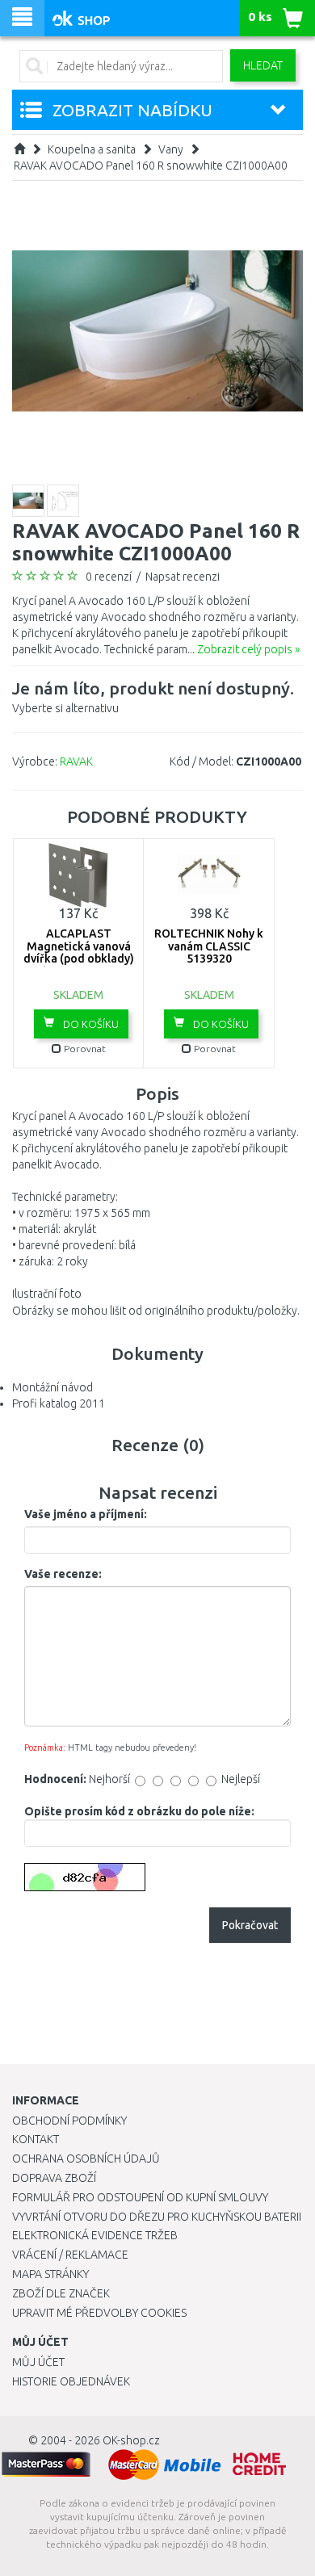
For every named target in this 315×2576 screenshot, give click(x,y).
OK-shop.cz (131, 2440)
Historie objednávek (71, 2381)
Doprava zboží (54, 2178)
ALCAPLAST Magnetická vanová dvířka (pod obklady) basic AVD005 (79, 952)
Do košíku (90, 1024)
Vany (171, 149)
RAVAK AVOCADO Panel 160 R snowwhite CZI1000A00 (151, 166)
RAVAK (76, 761)
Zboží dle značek (61, 2293)
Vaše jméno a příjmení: (86, 1514)
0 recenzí (109, 577)
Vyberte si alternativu (153, 696)
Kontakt (36, 2139)
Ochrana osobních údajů (86, 2159)
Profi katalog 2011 (59, 1403)
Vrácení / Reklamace (70, 2255)
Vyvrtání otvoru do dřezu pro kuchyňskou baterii (157, 2217)
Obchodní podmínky (69, 2121)
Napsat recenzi (183, 577)
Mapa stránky (50, 2274)
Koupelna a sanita (92, 149)
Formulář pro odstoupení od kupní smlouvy (140, 2197)
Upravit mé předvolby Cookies (99, 2313)
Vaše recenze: (63, 1574)
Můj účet (38, 2362)
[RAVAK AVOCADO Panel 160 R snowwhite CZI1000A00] (157, 330)
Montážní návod (52, 1387)
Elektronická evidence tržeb (95, 2235)
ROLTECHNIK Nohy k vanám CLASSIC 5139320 (209, 946)
